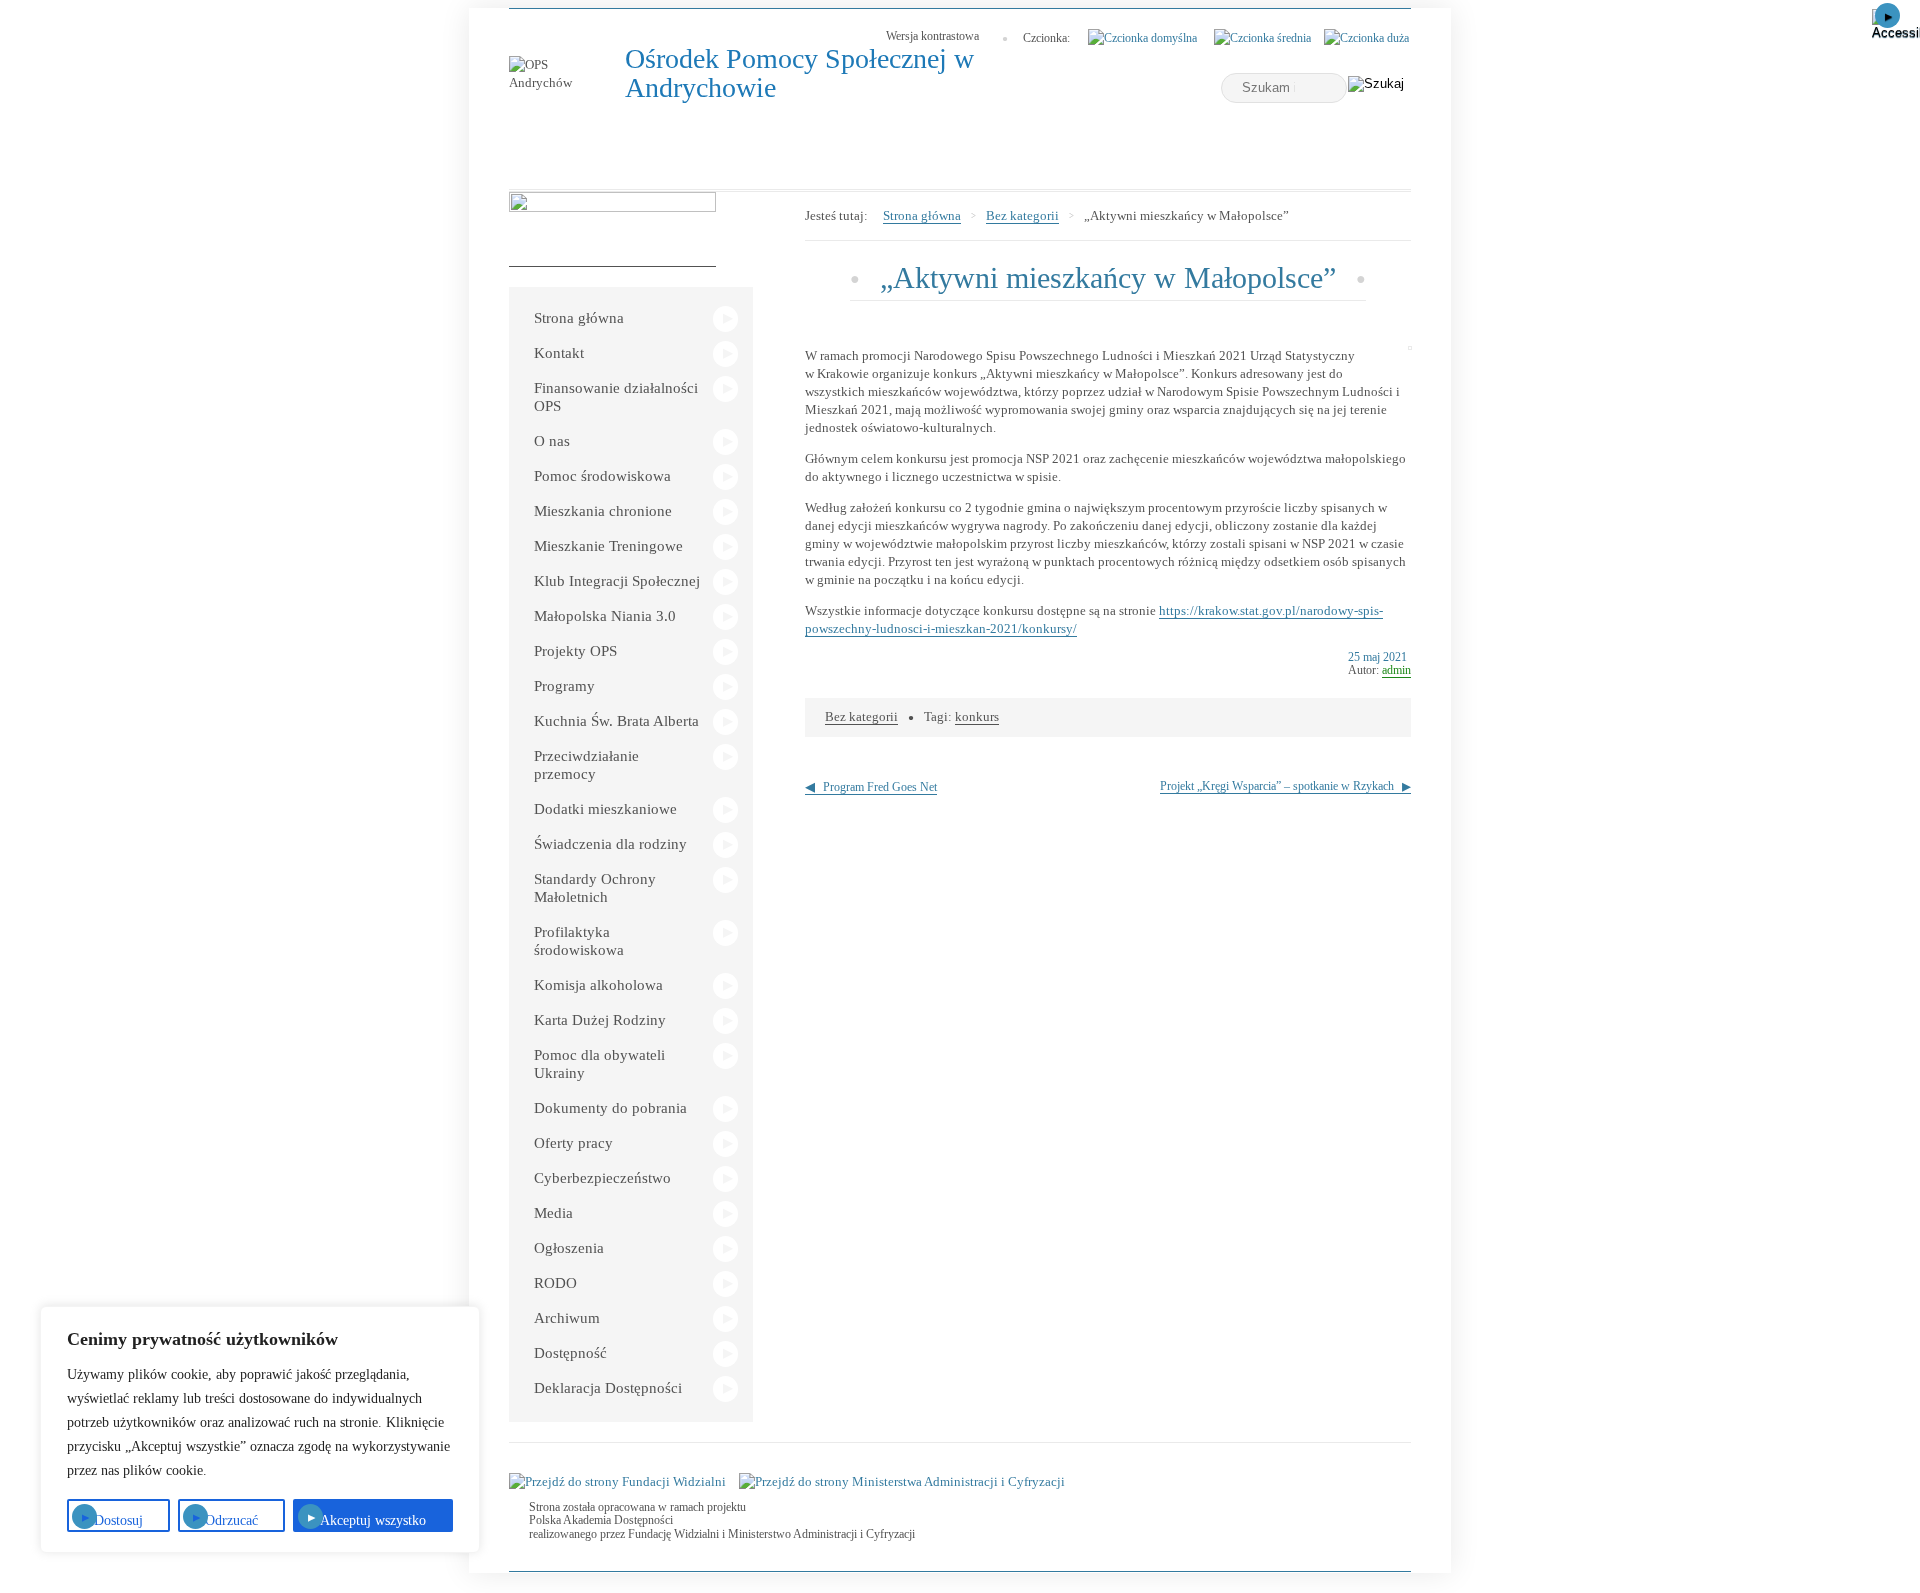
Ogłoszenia (569, 1248)
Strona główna (579, 318)
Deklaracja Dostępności (608, 1388)
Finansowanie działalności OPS (616, 397)
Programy (564, 686)
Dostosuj (118, 1520)
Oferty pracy (573, 1143)
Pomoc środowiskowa (602, 476)
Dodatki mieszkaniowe (605, 809)
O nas (552, 441)
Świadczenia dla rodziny (610, 844)
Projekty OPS (575, 651)
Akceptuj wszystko (373, 1520)
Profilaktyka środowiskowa (579, 941)
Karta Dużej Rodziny (600, 1020)
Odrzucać (231, 1520)
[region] (260, 1429)
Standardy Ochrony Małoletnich (595, 888)
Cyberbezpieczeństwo (602, 1178)
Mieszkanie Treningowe (608, 546)
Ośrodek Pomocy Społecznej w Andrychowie (799, 73)
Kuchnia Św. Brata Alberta (616, 721)
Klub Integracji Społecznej (617, 581)
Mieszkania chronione (603, 511)
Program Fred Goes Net (880, 787)
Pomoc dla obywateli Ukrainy (599, 1064)
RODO (555, 1283)
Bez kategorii (1022, 215)
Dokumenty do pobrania (610, 1108)
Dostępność (570, 1353)
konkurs (977, 716)
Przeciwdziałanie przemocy (586, 765)
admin (1396, 670)
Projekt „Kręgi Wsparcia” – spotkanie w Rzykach (1277, 786)
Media (553, 1213)
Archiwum (567, 1318)
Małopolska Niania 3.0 (605, 616)
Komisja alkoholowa (598, 985)
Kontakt (559, 353)
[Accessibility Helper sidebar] (1896, 24)
